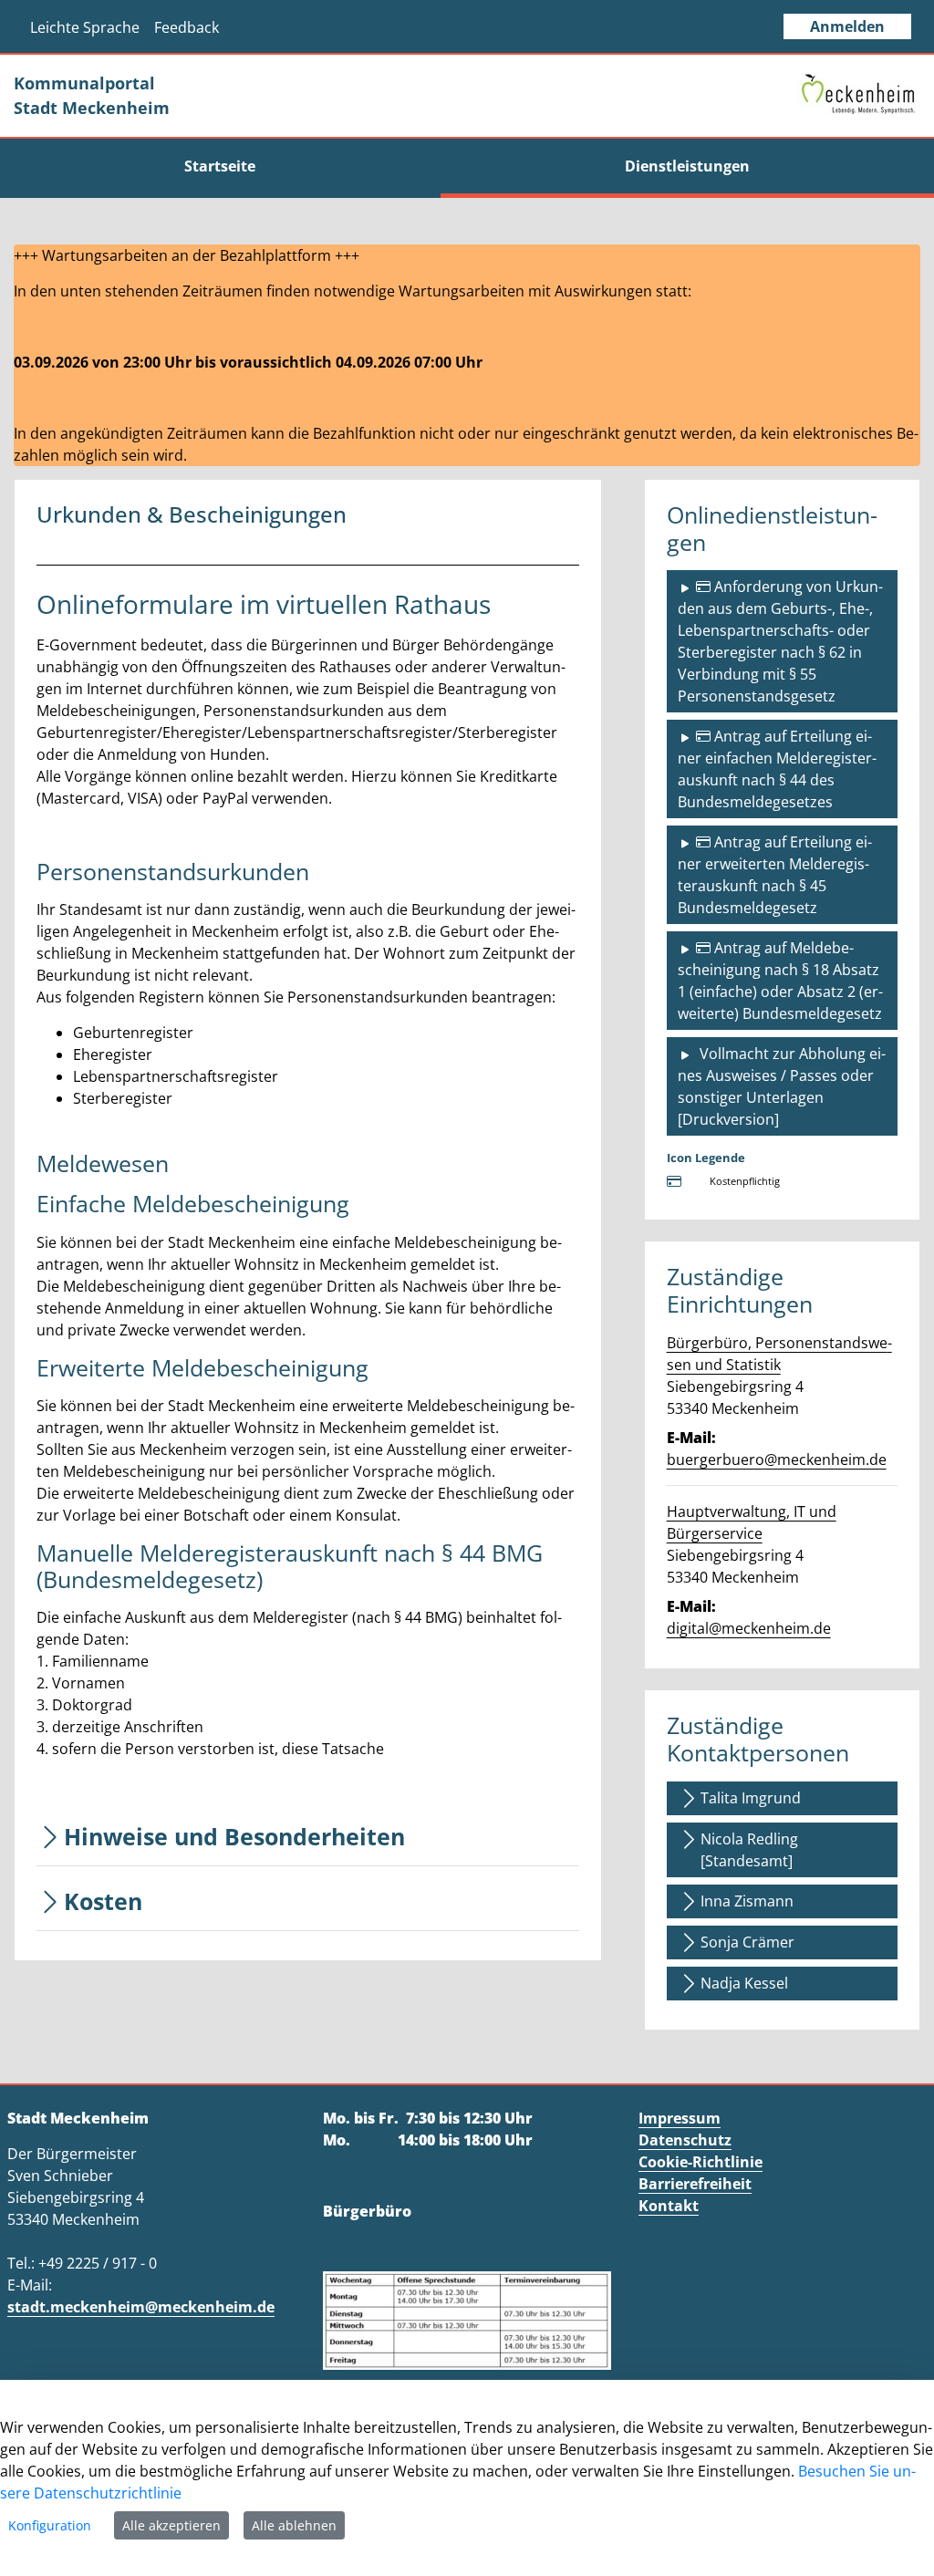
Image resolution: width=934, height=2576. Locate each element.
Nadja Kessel (744, 1983)
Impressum (680, 2118)
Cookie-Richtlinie (700, 2162)
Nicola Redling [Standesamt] (749, 1850)
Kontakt (669, 2206)
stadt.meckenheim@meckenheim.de (141, 2307)
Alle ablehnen (294, 2525)
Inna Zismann (747, 1901)
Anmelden (847, 26)
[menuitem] (220, 166)
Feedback (187, 27)
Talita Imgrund (751, 1798)
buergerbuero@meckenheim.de (777, 1459)
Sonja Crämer (747, 1942)
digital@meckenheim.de (749, 1628)
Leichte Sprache (85, 27)
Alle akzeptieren (171, 2525)
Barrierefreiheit (695, 2184)
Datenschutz (685, 2140)
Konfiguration (50, 2525)
